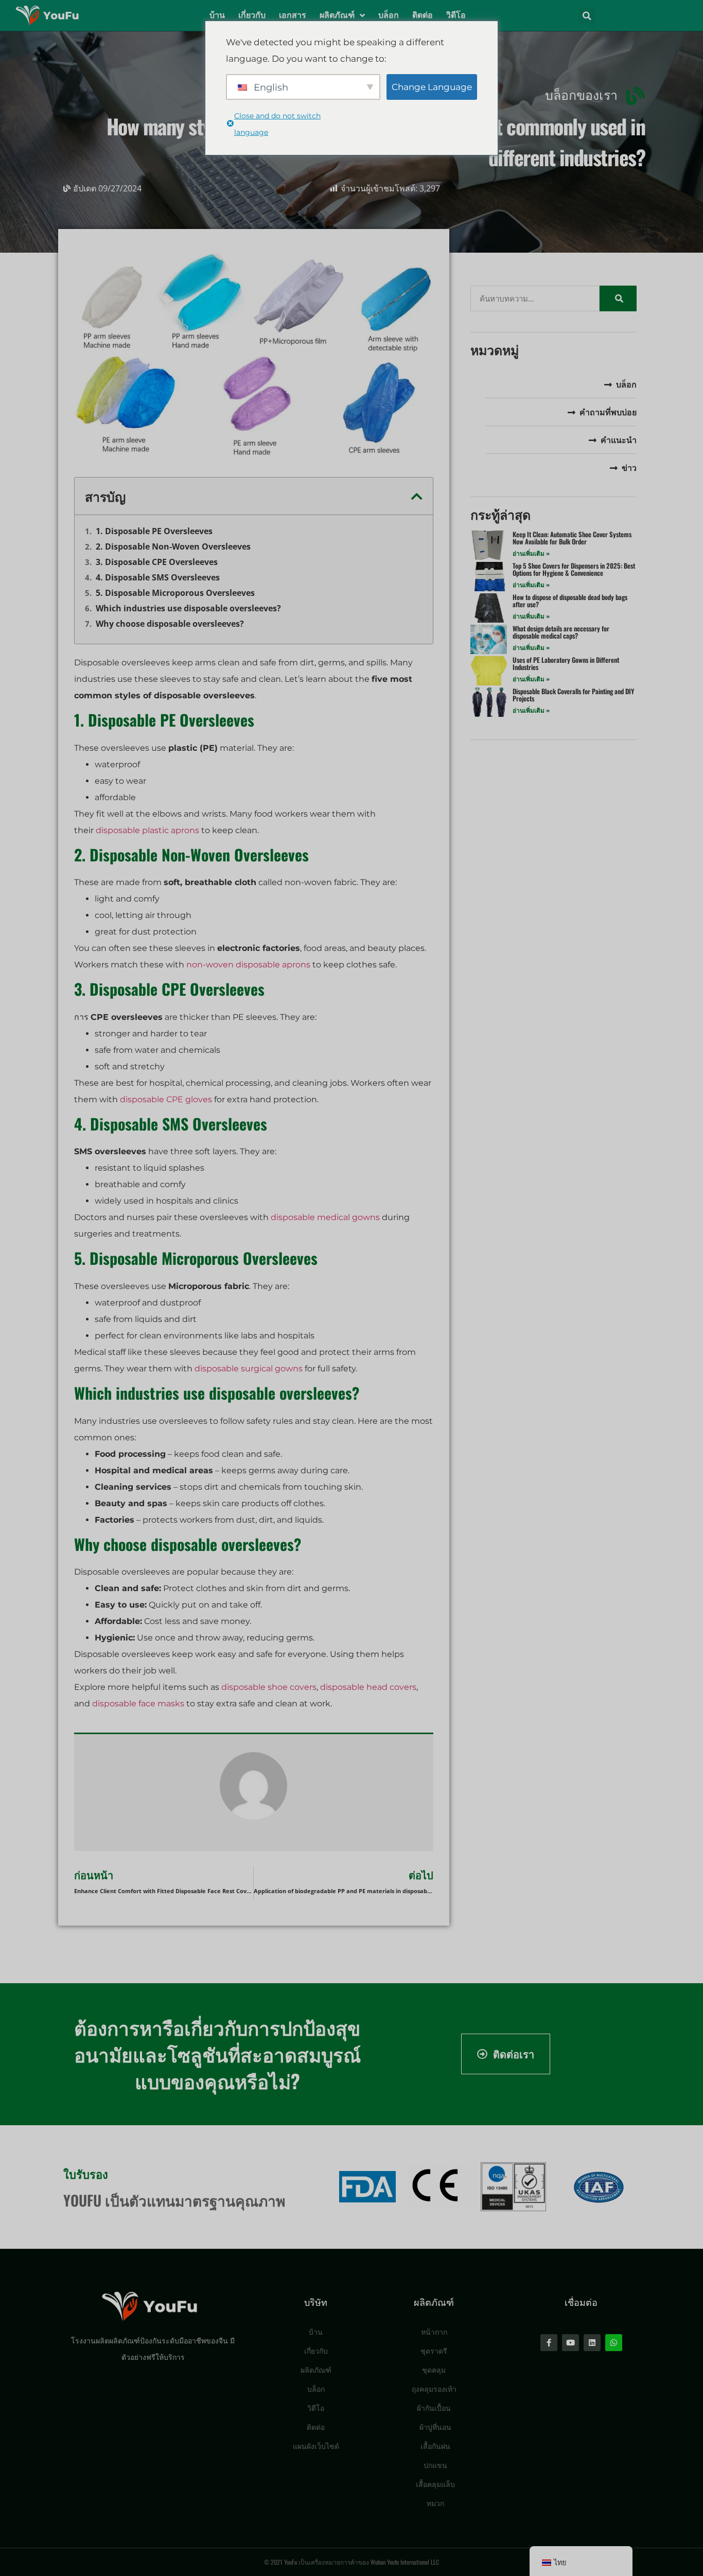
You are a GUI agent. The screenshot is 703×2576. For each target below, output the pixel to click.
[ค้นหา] (618, 298)
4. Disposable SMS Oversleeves (158, 577)
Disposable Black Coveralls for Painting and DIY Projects (573, 695)
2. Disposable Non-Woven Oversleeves (173, 546)
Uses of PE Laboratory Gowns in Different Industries (566, 663)
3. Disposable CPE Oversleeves (157, 562)
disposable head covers (368, 1687)
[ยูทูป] (570, 2343)
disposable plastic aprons (147, 830)
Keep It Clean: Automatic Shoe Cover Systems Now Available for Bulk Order (572, 538)
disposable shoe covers (269, 1687)
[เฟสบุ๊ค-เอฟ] (549, 2343)
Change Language (432, 87)
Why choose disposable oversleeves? (170, 624)
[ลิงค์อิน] (592, 2343)
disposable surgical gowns (249, 1369)
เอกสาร (293, 15)
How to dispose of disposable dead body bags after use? (570, 601)
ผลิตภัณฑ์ (337, 15)
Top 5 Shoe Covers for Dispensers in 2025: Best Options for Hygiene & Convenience (574, 569)
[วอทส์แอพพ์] (614, 2343)
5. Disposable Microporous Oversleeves (175, 593)
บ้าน (217, 15)
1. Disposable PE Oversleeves (154, 531)
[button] (587, 16)
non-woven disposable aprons (248, 965)
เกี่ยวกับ (252, 15)
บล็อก (389, 15)
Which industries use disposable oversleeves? (188, 608)
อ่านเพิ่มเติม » (531, 553)
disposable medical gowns (325, 1217)
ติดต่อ (423, 15)
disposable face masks (138, 1704)
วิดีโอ (456, 15)
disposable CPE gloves (166, 1099)
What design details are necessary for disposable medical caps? (561, 632)
